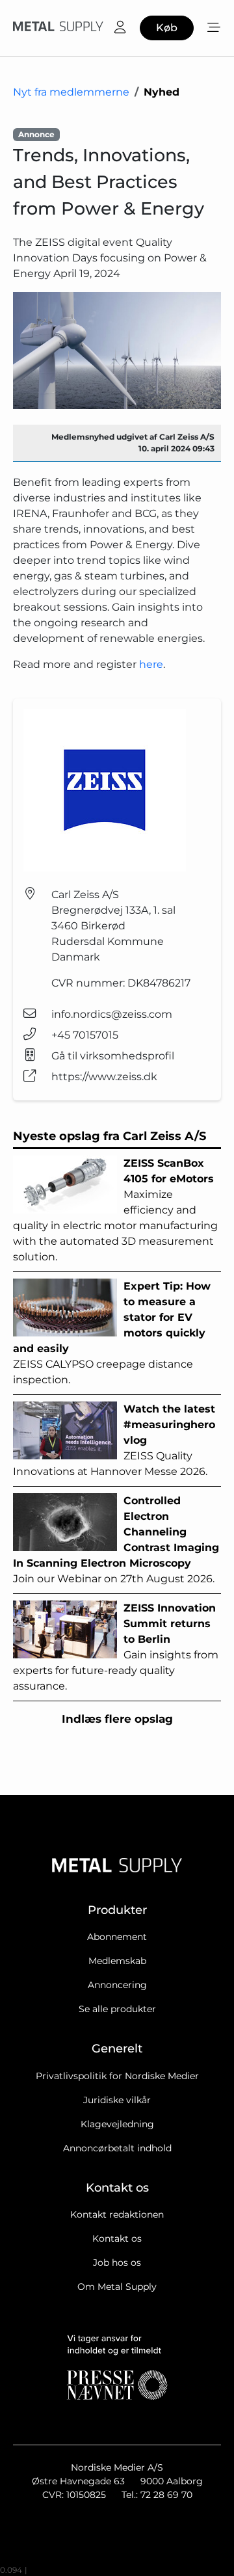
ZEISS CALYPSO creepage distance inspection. (112, 1333)
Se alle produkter (117, 2009)
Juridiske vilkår (117, 2100)
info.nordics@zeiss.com (112, 1014)
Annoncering (117, 1985)
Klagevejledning (117, 2124)
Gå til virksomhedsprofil (113, 1056)
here (151, 664)
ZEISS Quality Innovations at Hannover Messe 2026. (114, 1440)
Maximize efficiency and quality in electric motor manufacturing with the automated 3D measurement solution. (115, 1210)
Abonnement (117, 1937)
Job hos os (117, 2263)
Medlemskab (117, 1961)
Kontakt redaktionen (117, 2214)
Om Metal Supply (117, 2287)
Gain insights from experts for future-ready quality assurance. (116, 1647)
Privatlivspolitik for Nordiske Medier (117, 2076)
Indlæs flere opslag (117, 1719)
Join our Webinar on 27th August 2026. (116, 1540)
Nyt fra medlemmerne (71, 92)
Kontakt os (117, 2238)
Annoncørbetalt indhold (117, 2148)
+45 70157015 (85, 1035)
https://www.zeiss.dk (104, 1077)
